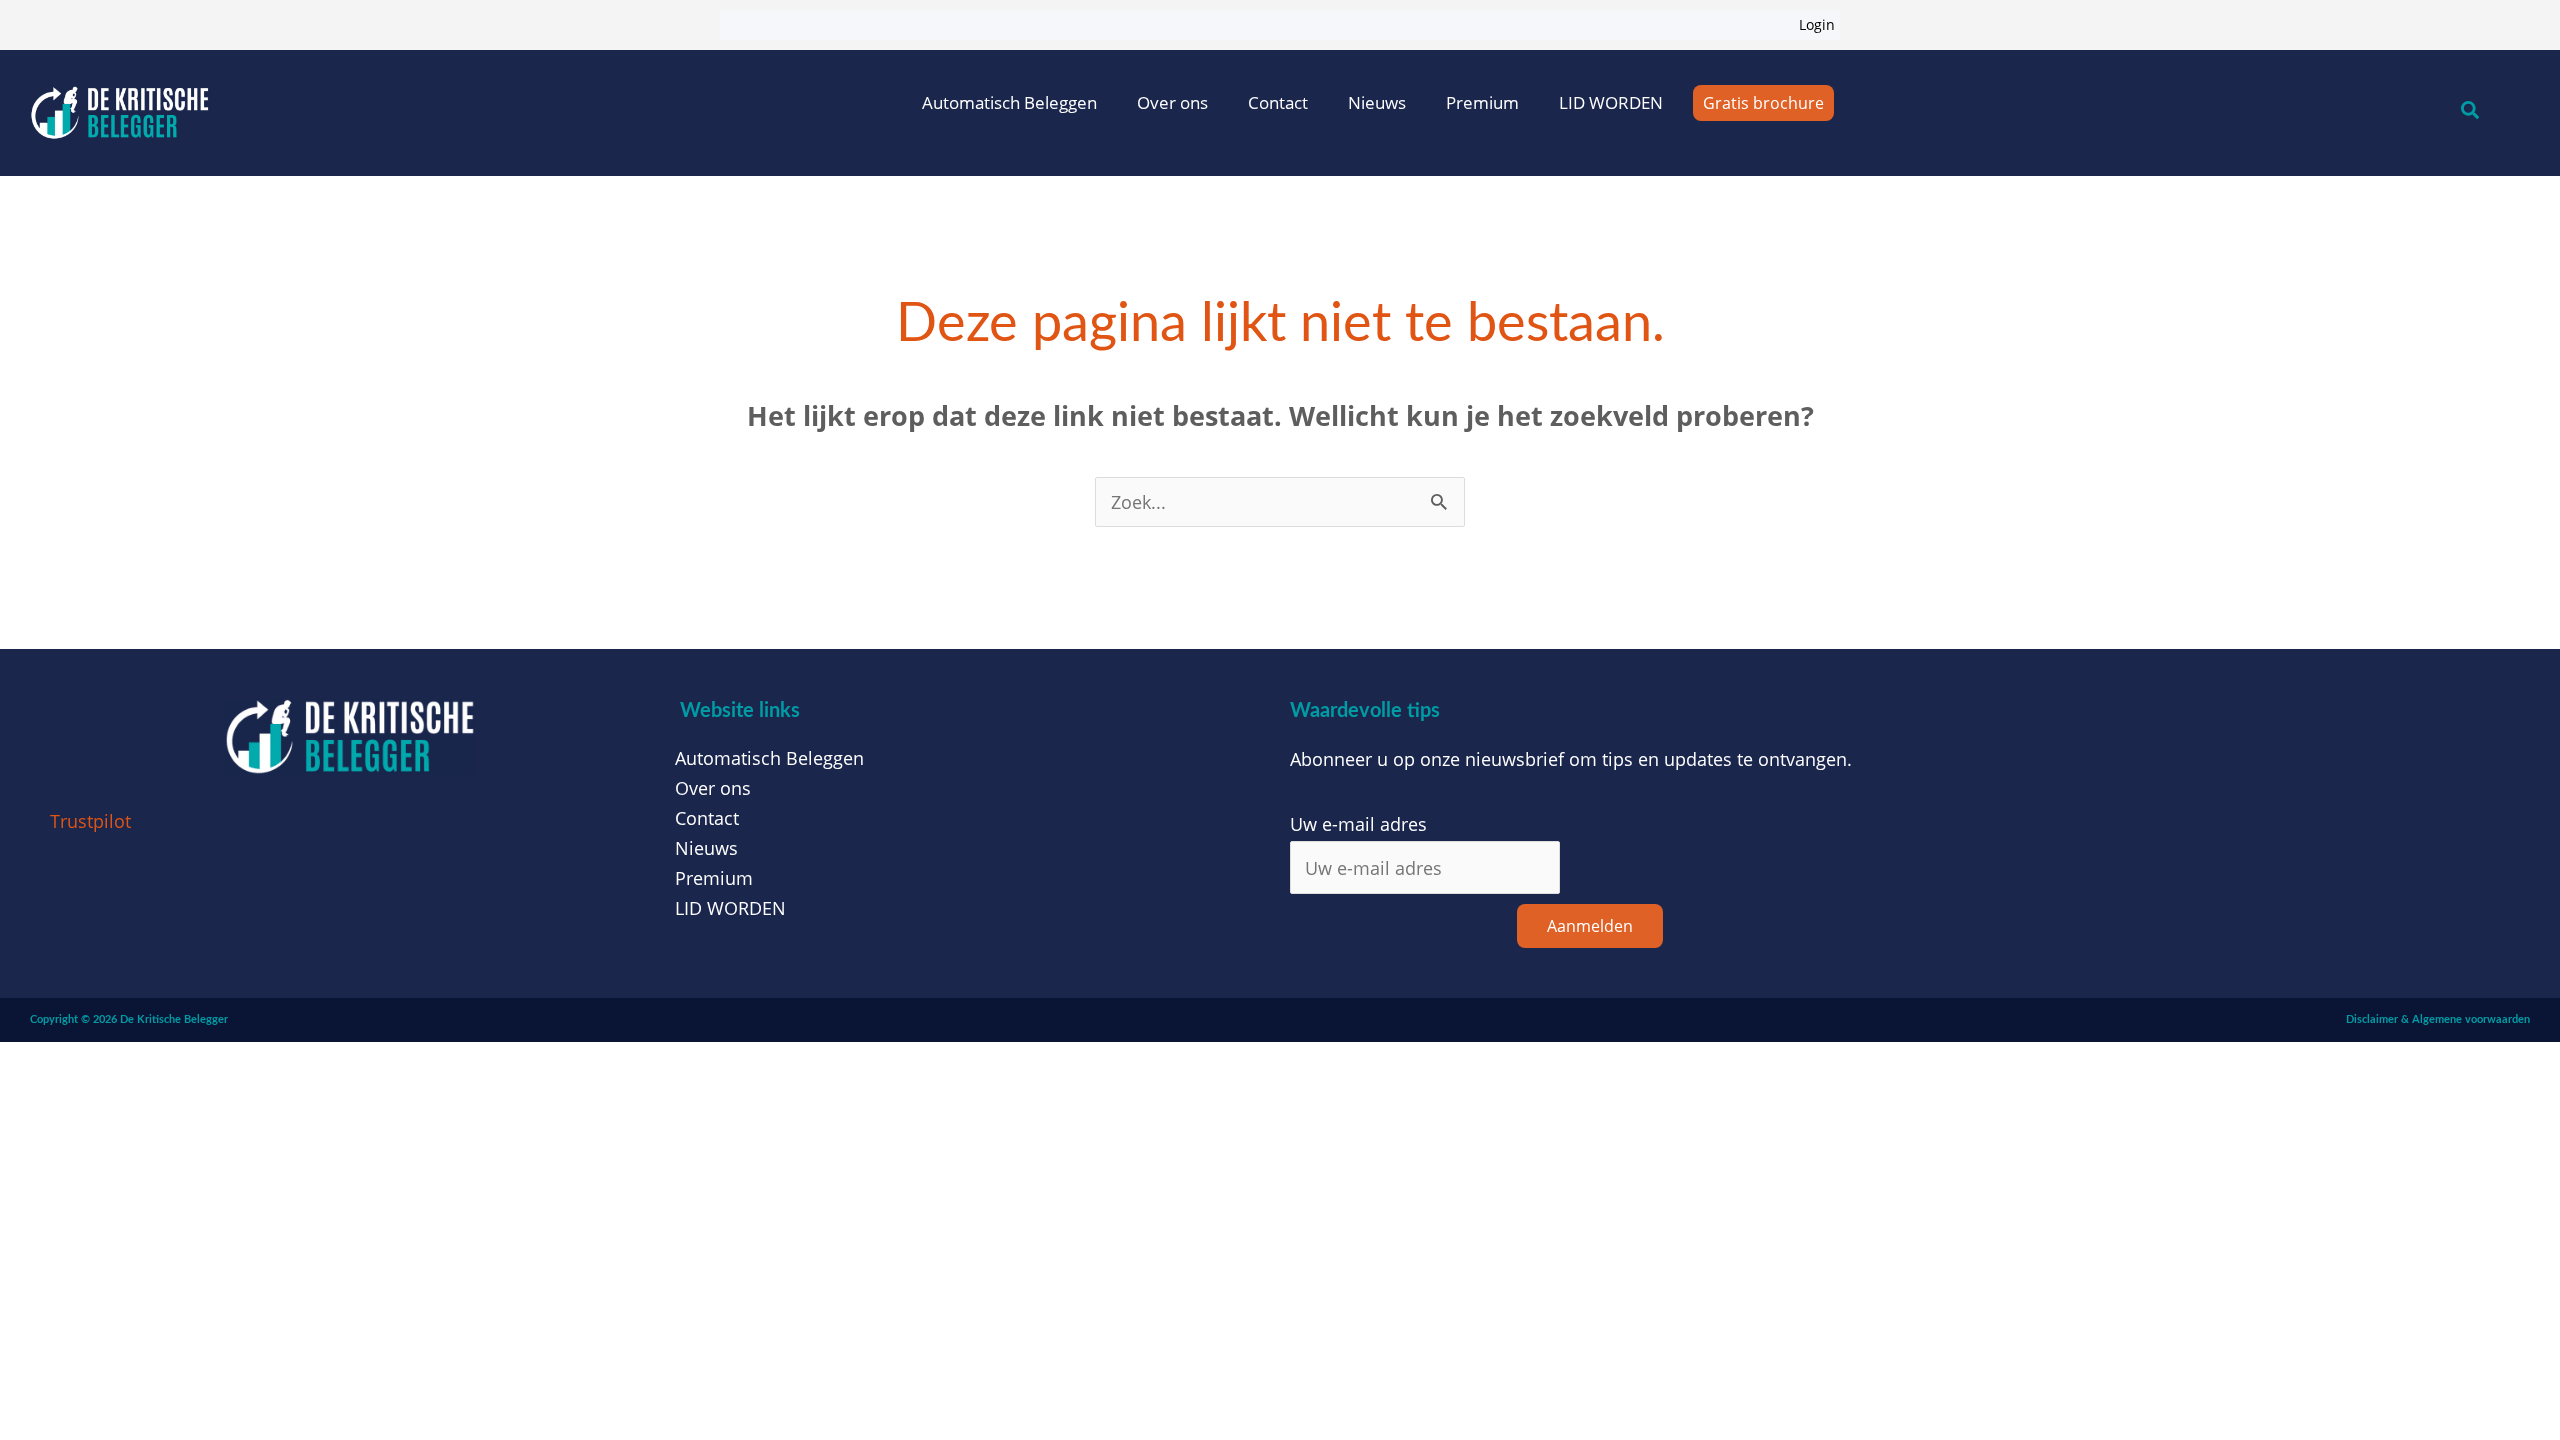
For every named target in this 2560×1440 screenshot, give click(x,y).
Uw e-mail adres (1358, 824)
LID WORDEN (1611, 102)
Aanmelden (1590, 926)
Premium (1482, 102)
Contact (1278, 102)
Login (1817, 24)
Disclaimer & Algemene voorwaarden (2438, 1019)
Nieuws (1377, 102)
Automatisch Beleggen (1009, 102)
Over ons (1172, 102)
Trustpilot (90, 821)
